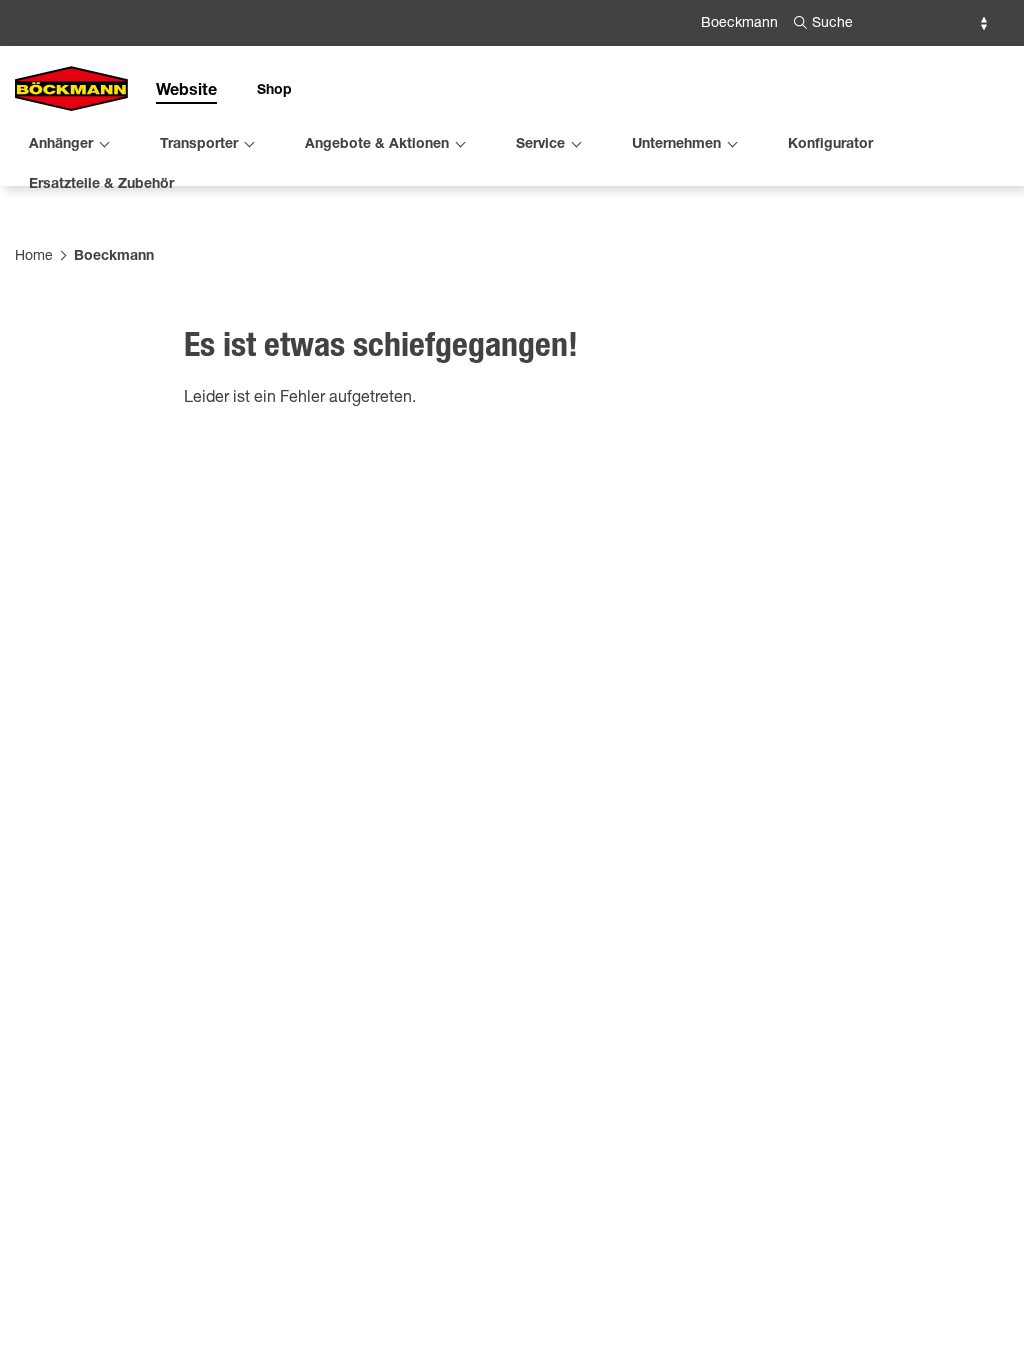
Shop (274, 91)
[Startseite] (71, 90)
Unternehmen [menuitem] (676, 145)
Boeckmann (739, 24)
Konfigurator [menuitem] (830, 145)
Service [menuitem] (540, 145)
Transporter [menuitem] (199, 145)
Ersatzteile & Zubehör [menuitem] (101, 185)
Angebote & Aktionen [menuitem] (377, 145)
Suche (832, 24)
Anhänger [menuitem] (61, 145)
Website (186, 92)
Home (34, 257)
